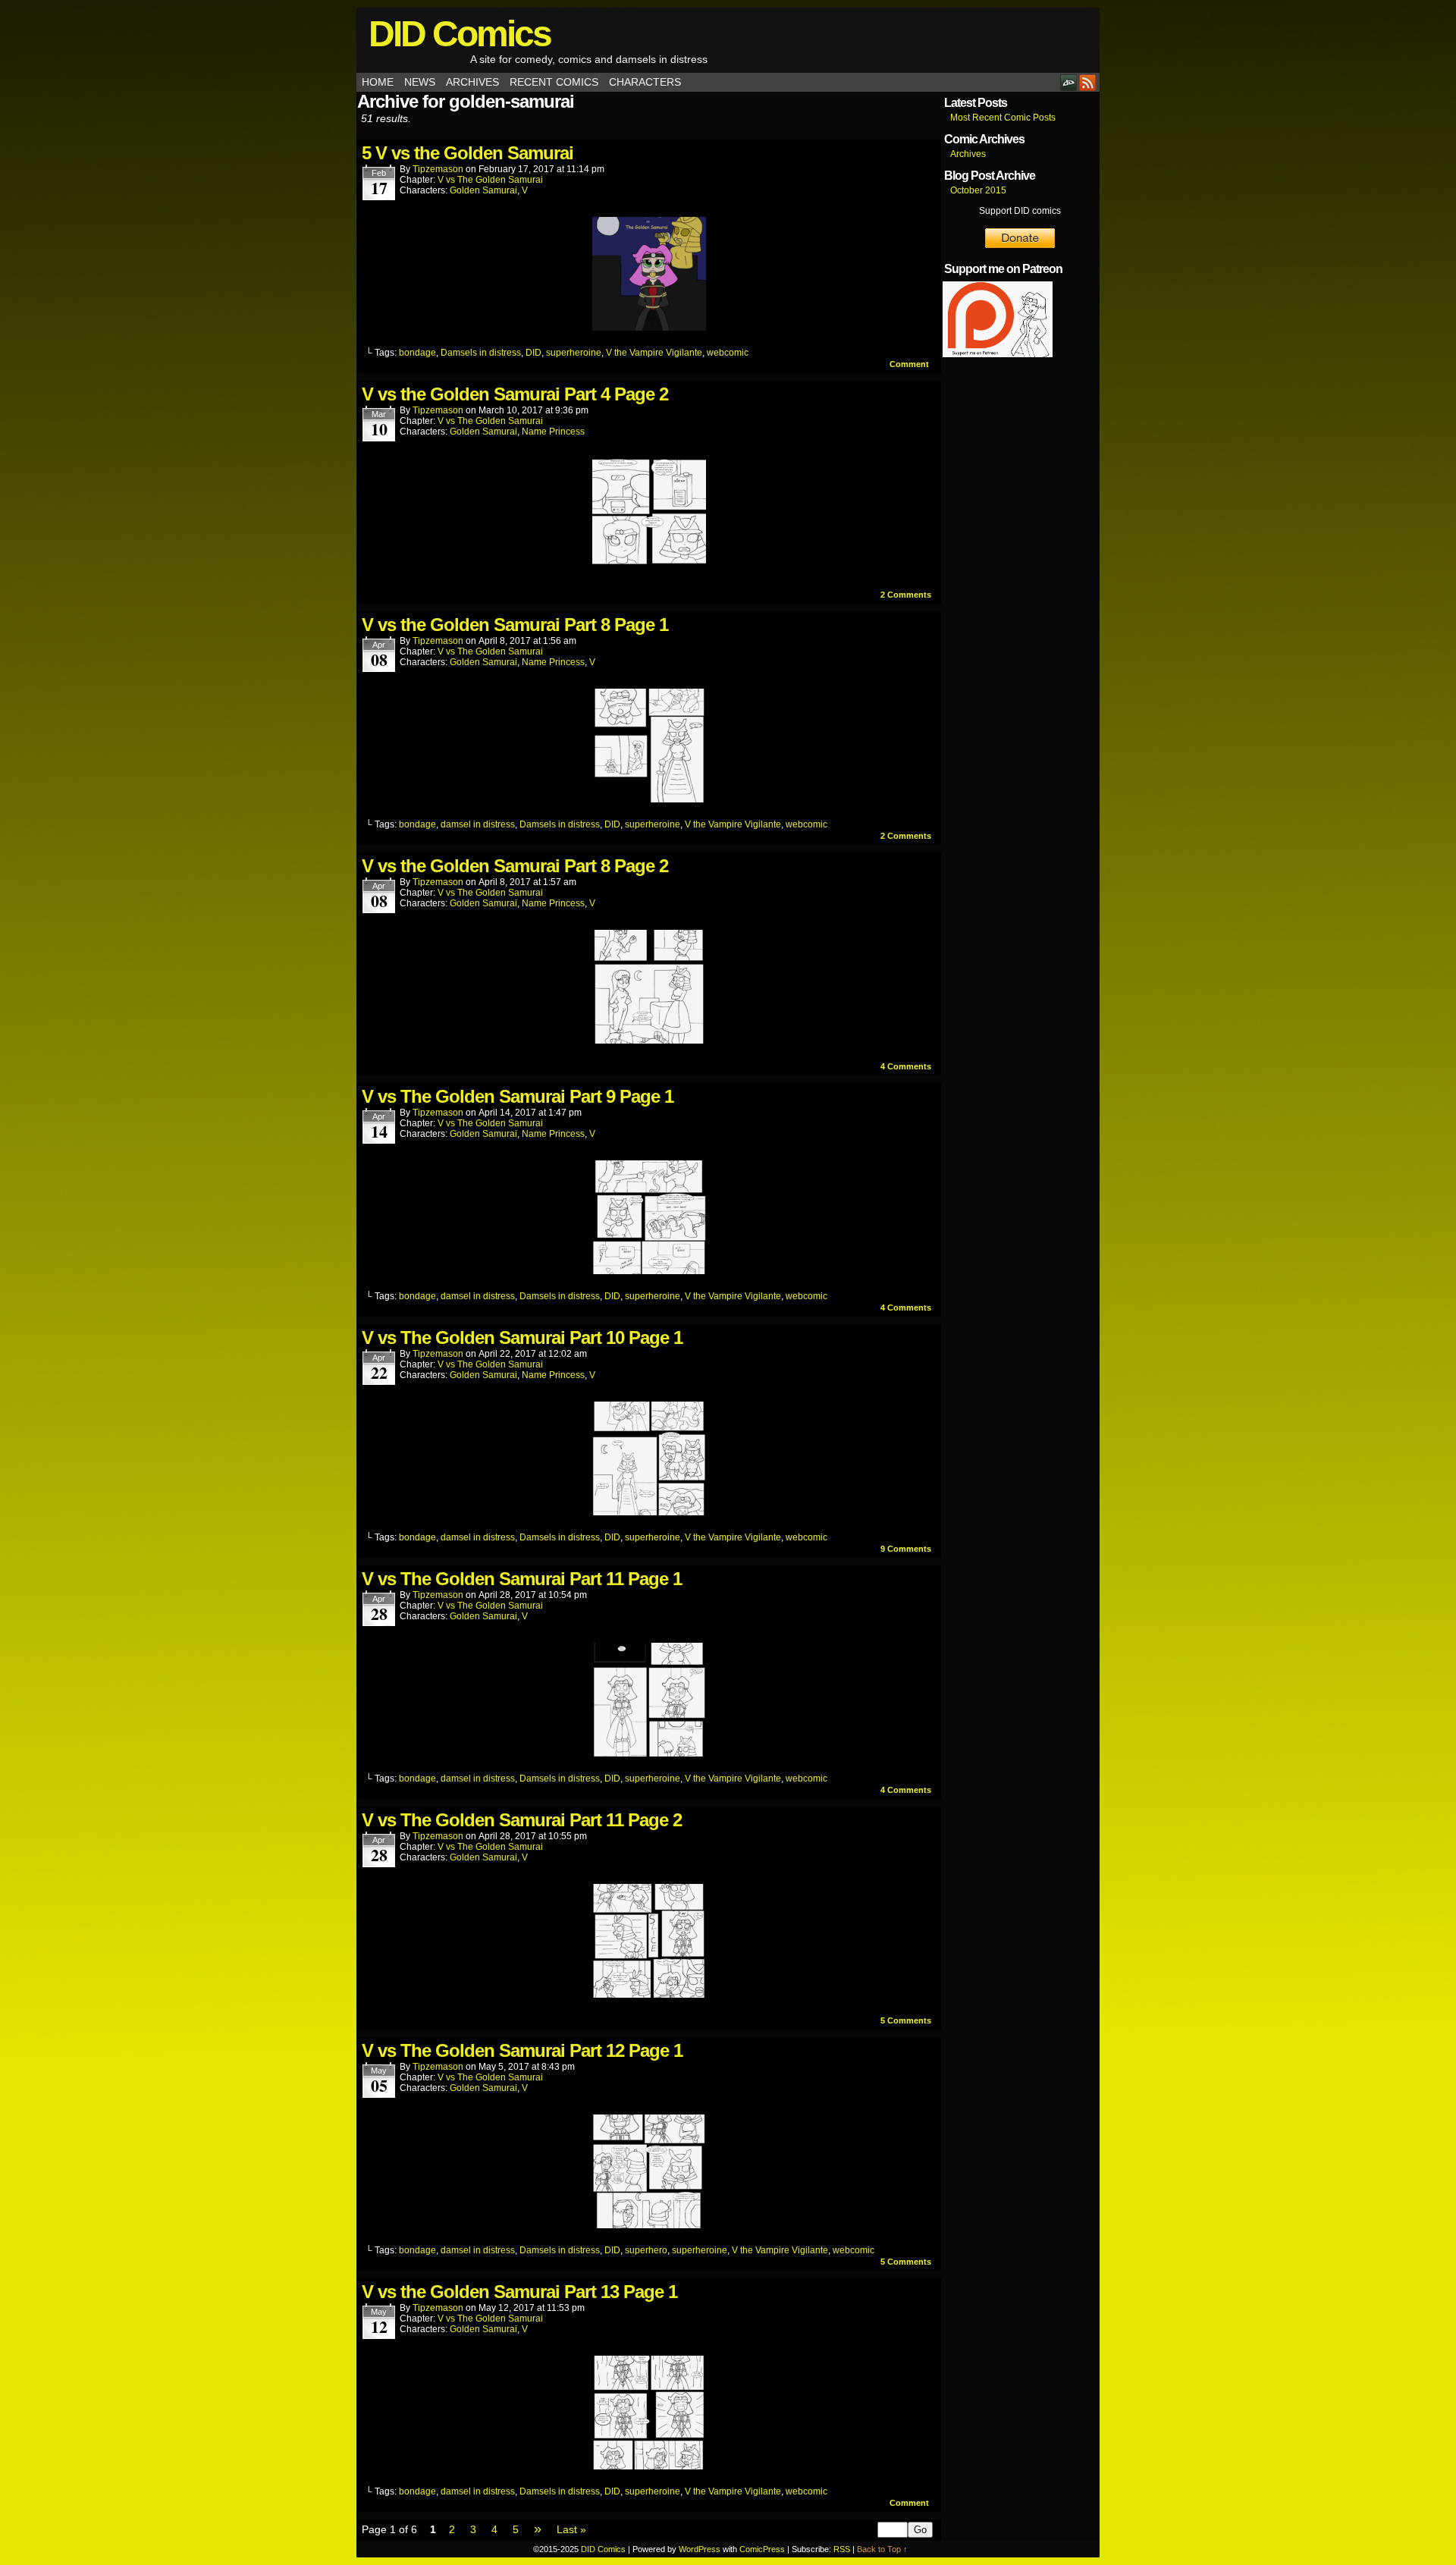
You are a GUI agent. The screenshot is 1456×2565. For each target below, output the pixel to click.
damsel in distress (478, 824)
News (420, 82)
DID (533, 353)
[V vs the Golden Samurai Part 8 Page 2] (649, 1040)
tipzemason (438, 169)
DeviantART (1069, 82)
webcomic (728, 353)
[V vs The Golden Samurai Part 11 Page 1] (649, 1753)
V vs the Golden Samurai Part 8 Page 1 (515, 625)
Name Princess (553, 432)
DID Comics (460, 34)
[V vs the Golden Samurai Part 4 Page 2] (649, 568)
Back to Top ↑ (882, 2549)
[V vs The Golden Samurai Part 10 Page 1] (649, 1512)
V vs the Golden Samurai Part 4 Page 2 (515, 394)
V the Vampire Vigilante (654, 353)
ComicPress (762, 2549)
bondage (417, 353)
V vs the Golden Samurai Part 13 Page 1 (519, 2292)
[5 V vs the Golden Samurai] (649, 327)
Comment (910, 364)
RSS (1088, 82)
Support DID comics (1020, 211)
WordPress (700, 2549)
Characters (645, 82)
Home (378, 82)
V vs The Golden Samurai (490, 180)
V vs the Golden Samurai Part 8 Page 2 (515, 866)
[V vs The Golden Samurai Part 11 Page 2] (649, 1994)
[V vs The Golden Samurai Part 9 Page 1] (649, 1270)
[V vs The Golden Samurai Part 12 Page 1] (649, 2224)
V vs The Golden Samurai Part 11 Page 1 (522, 1579)
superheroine (574, 353)
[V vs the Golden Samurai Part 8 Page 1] (649, 799)
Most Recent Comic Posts (1003, 118)
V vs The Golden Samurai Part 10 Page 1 (522, 1337)
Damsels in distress (481, 353)
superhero (646, 2250)
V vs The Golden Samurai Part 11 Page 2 (522, 1820)
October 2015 (978, 190)
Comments (906, 595)
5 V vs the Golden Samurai (468, 153)
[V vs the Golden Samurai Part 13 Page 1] (649, 2466)
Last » (571, 2529)
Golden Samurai (483, 190)
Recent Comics (554, 82)
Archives (472, 82)
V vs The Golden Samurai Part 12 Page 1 (522, 2050)
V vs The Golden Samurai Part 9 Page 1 (518, 1096)
